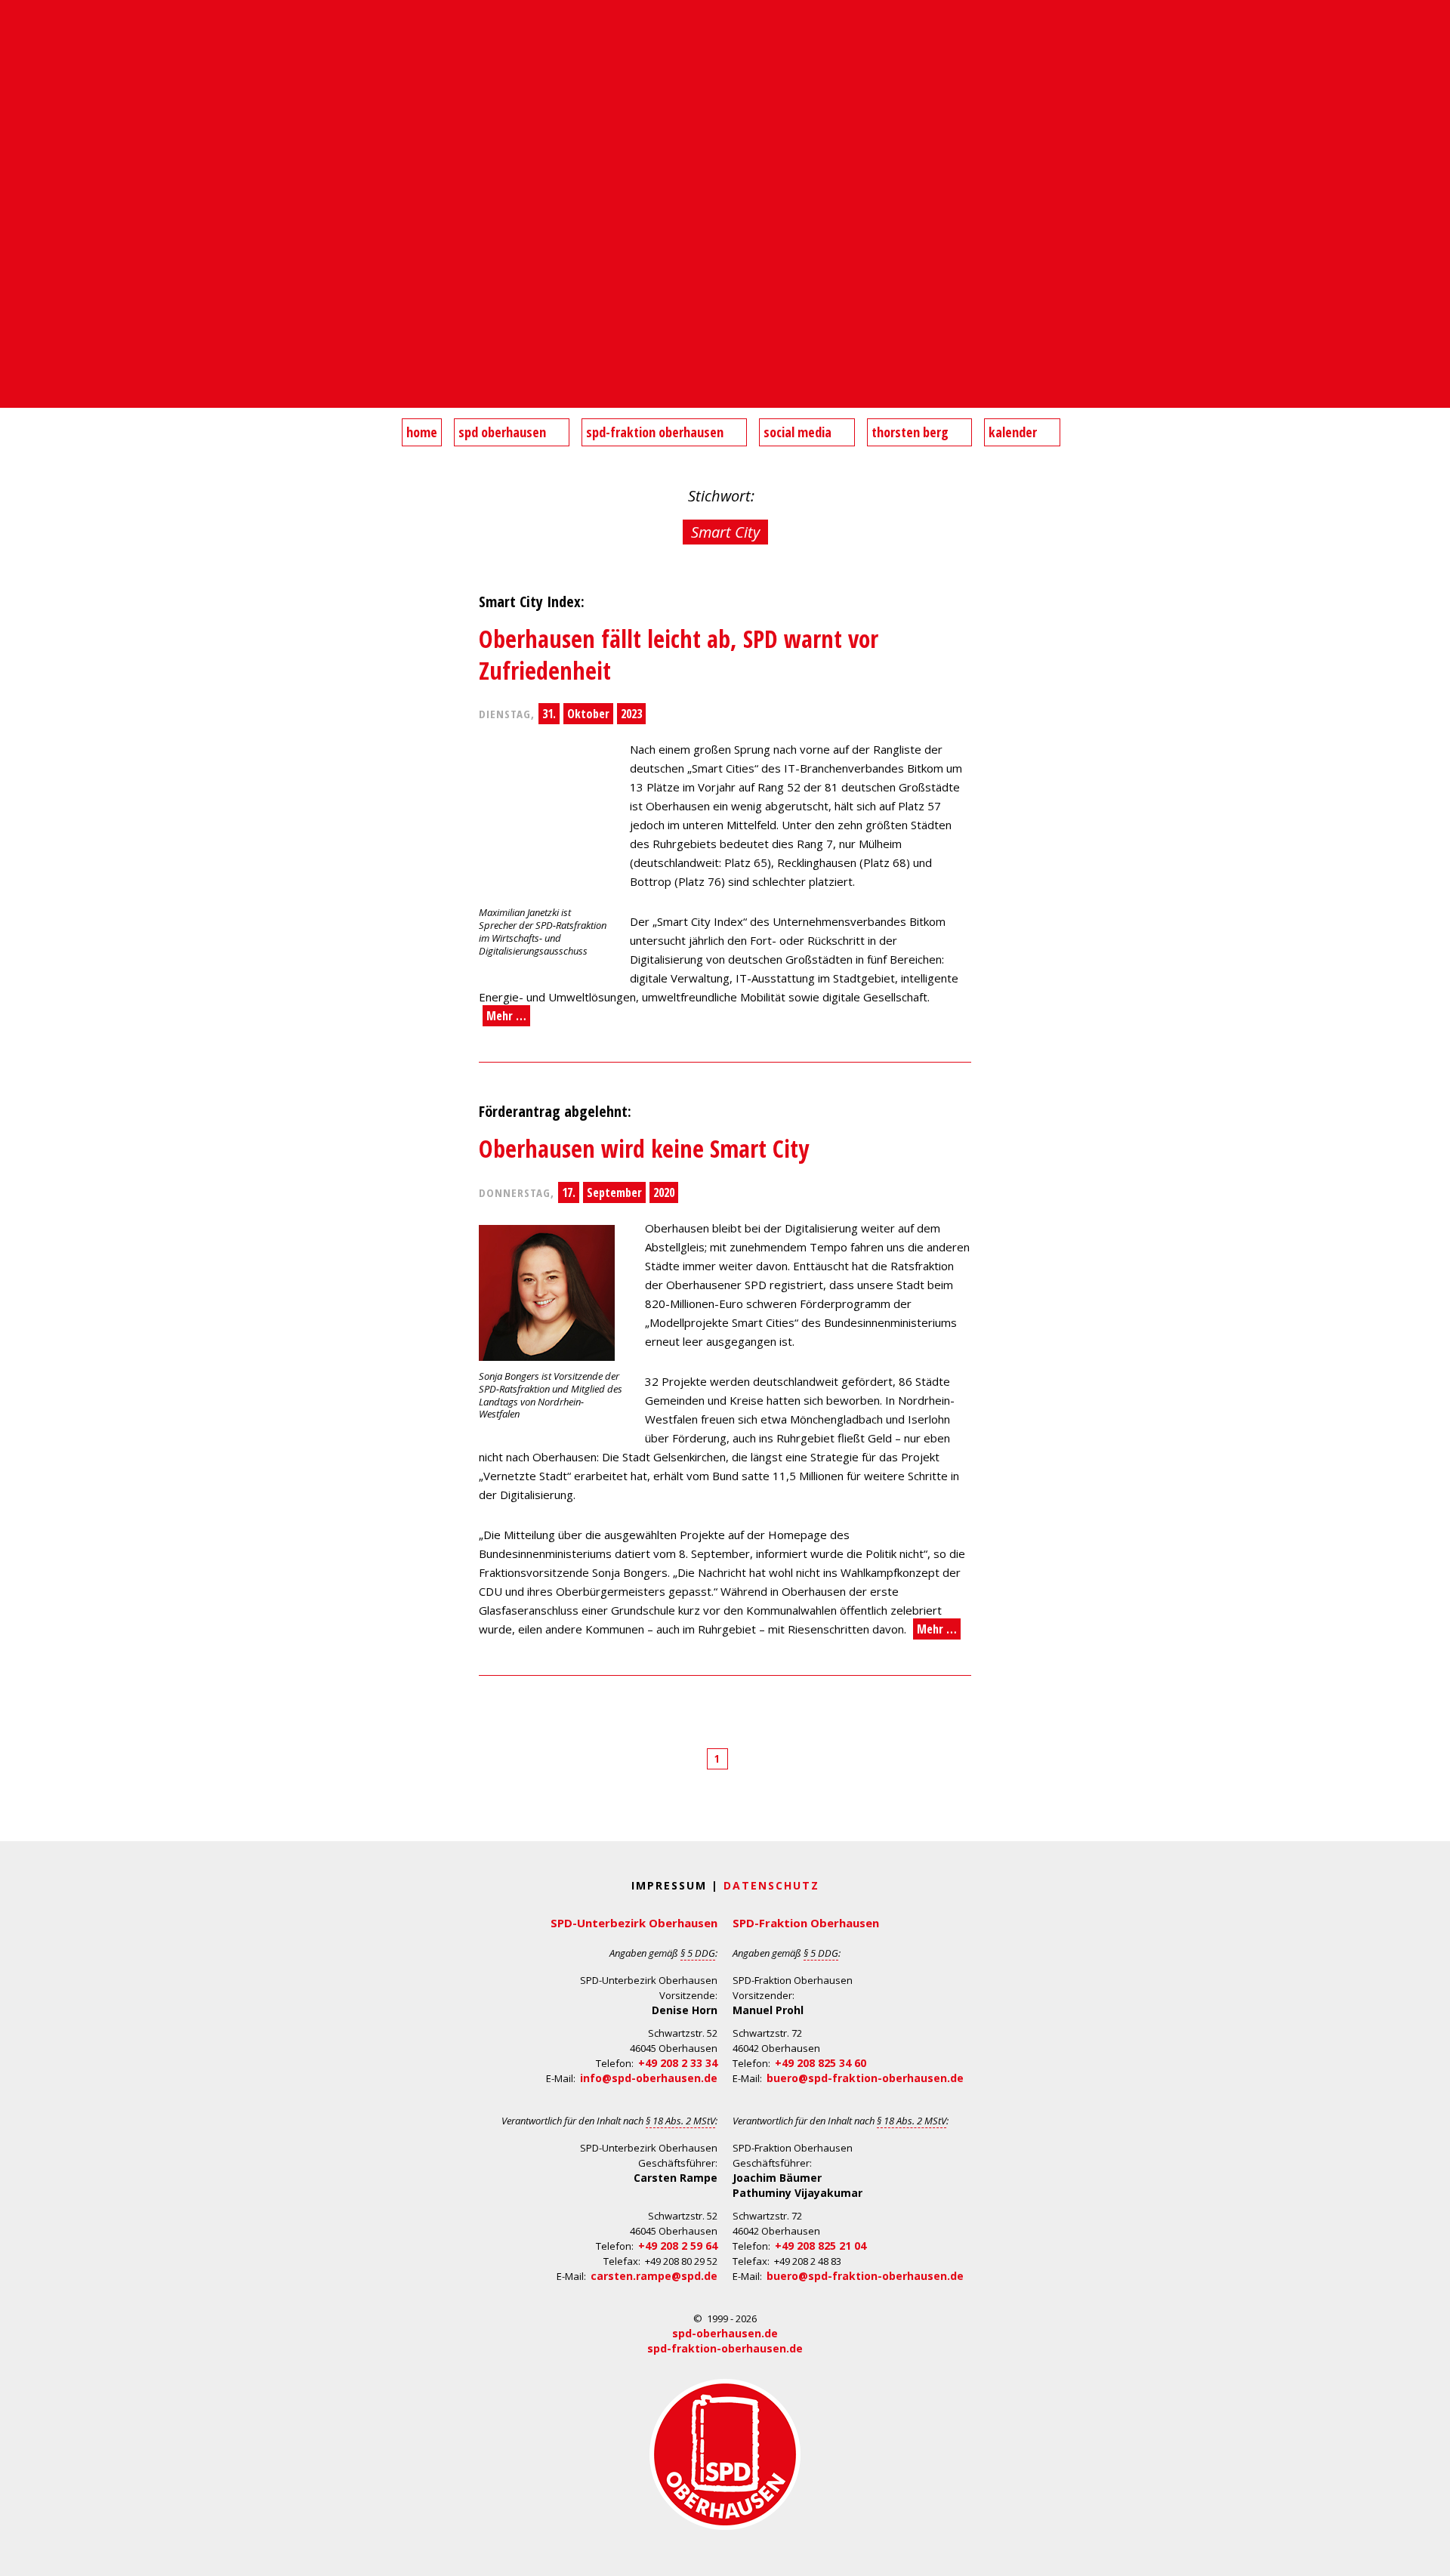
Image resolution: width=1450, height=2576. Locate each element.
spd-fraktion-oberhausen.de (725, 2348)
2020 (664, 1192)
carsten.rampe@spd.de (654, 2276)
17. (569, 1192)
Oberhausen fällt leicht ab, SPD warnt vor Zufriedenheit (679, 654)
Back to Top (1429, 2555)
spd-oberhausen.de (725, 2333)
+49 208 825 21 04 (821, 2246)
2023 (631, 714)
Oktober (588, 714)
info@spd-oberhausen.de (649, 2078)
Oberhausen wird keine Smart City (644, 1148)
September (614, 1192)
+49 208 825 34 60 (821, 2063)
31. (549, 714)
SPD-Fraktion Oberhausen (806, 1923)
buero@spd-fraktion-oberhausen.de (865, 2078)
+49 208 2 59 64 (678, 2246)
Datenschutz (771, 1885)
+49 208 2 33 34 (678, 2063)
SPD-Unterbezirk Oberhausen (634, 1923)
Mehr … (506, 1016)
